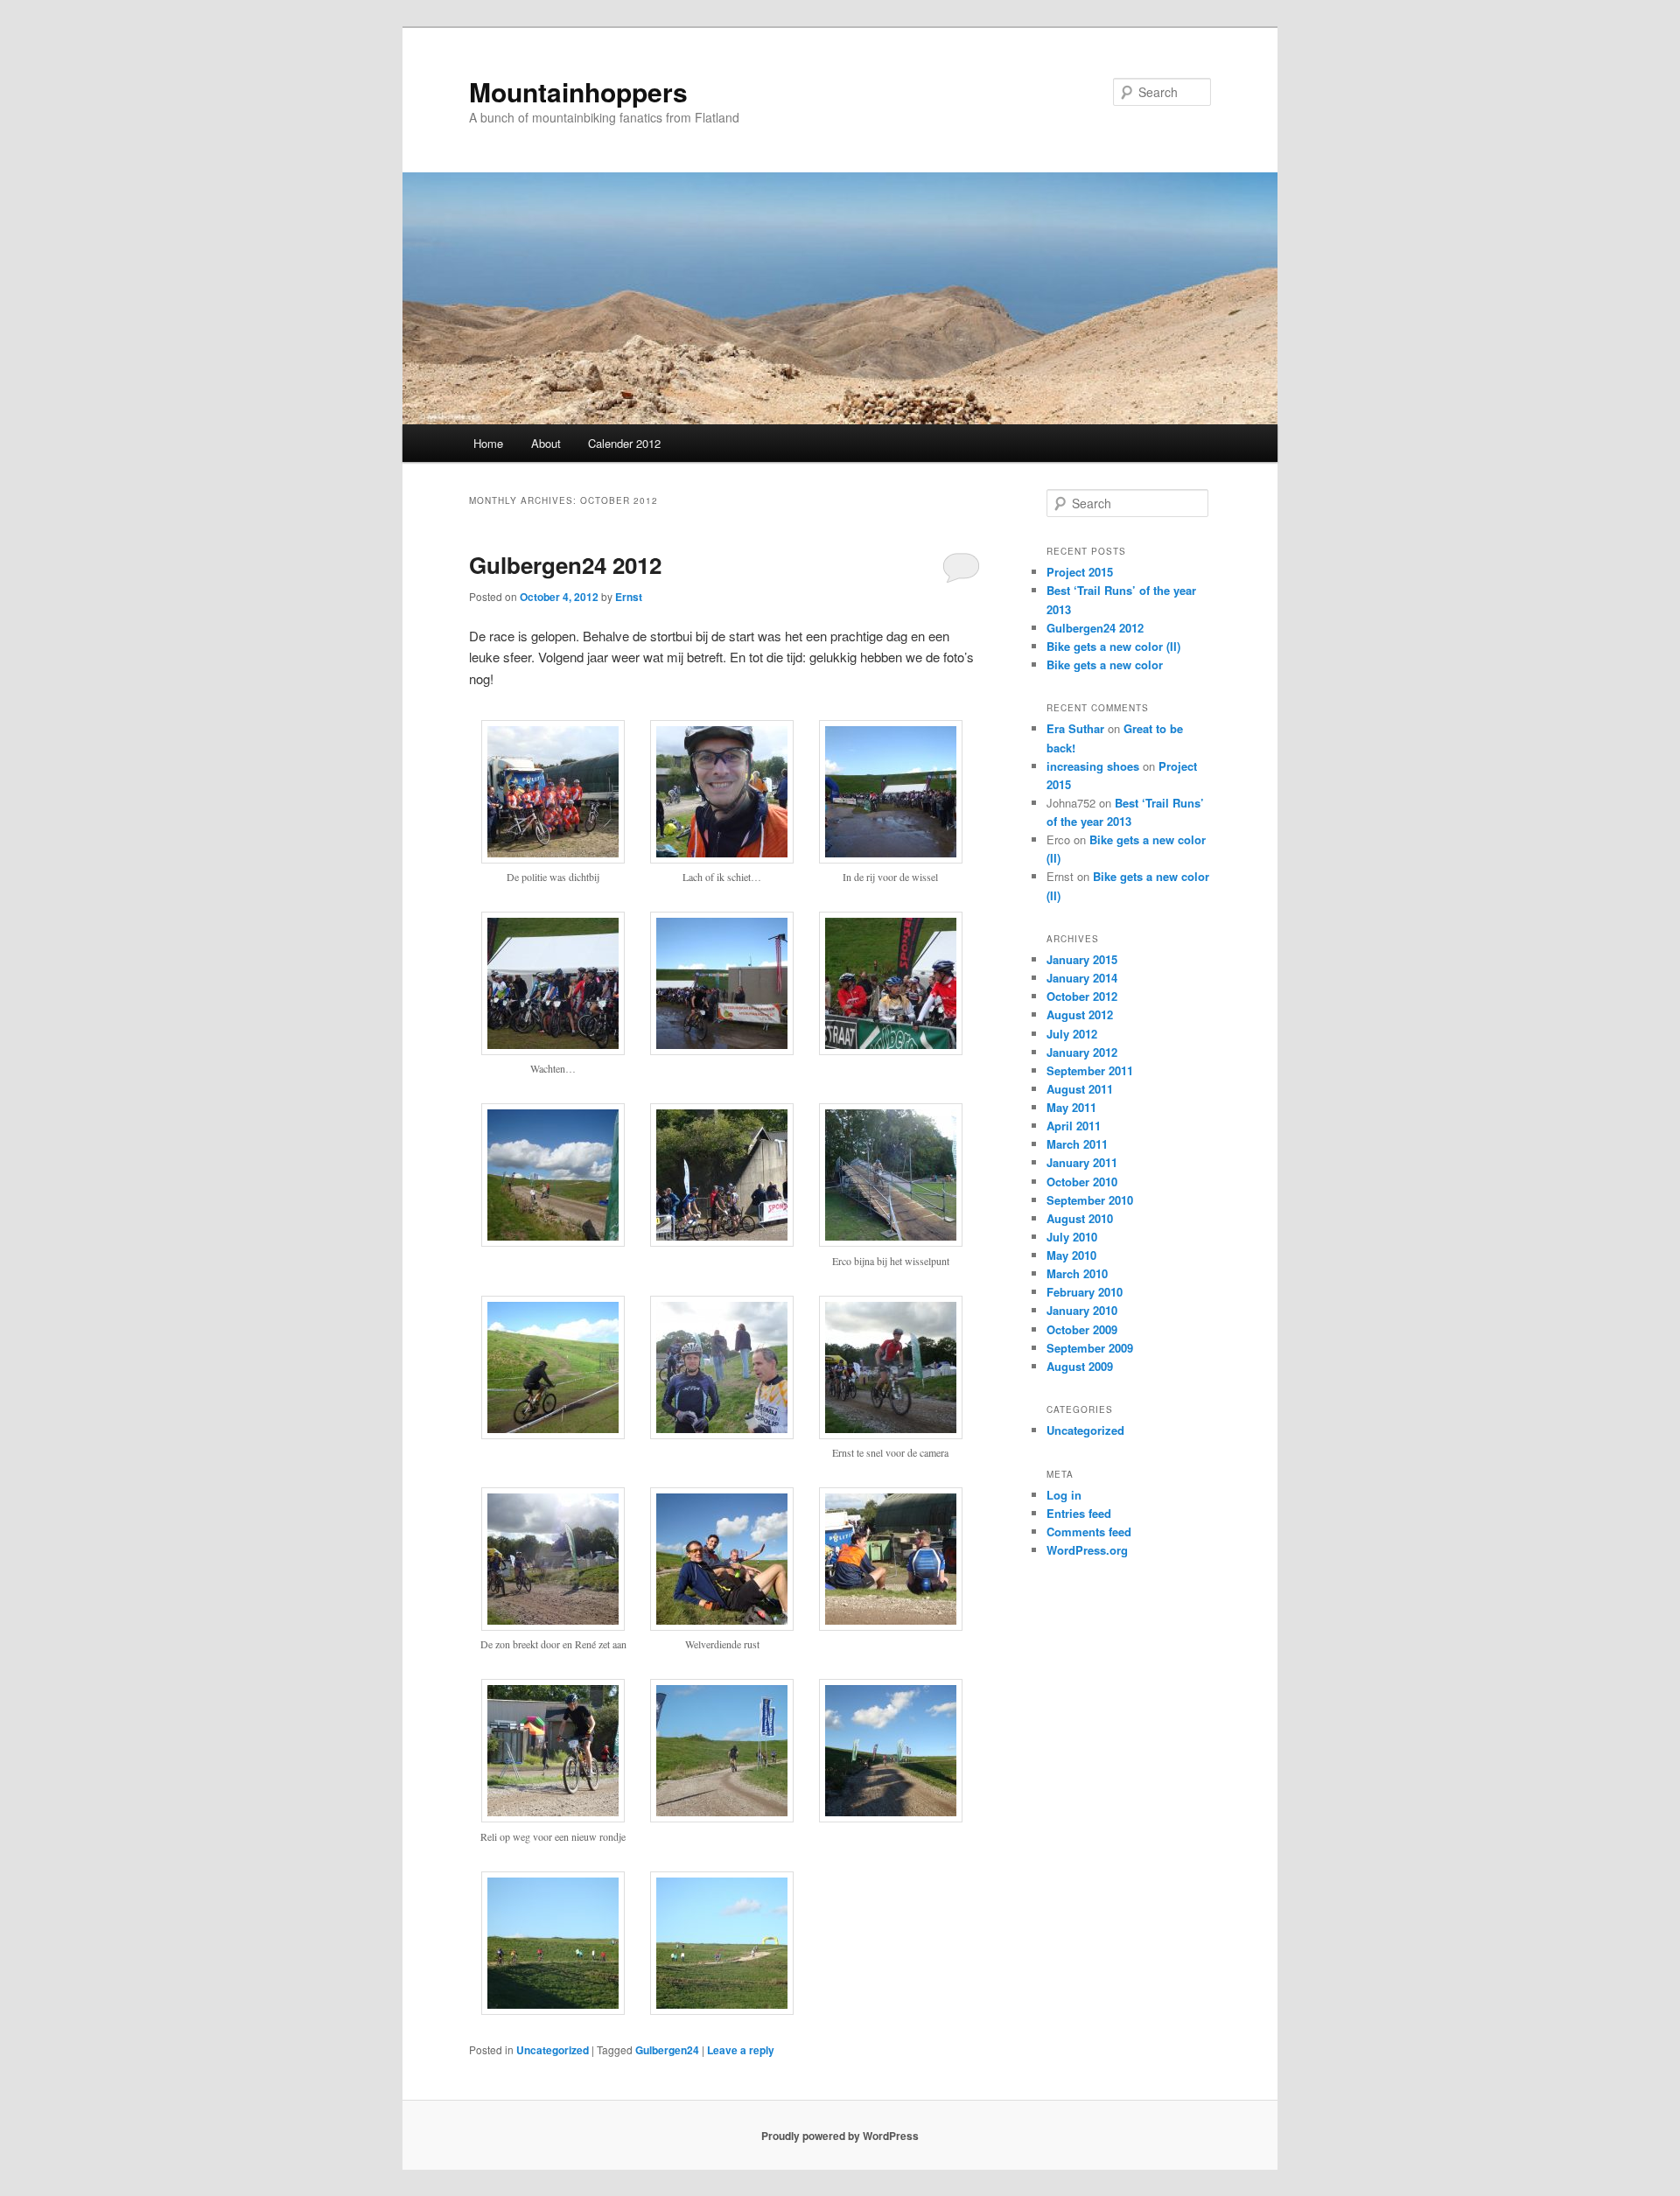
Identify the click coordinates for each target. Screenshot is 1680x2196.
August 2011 (1080, 1089)
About (546, 443)
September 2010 (1090, 1200)
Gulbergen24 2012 (565, 565)
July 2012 (1072, 1034)
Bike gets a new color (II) (1113, 646)
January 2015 (1082, 959)
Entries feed (1079, 1513)
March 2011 (1077, 1144)
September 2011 (1090, 1070)
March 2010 (1077, 1273)
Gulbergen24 (667, 2050)
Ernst (629, 597)
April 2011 (1074, 1126)
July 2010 (1072, 1237)
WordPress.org (1087, 1550)
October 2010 (1082, 1182)
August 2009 (1080, 1366)
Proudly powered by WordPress (840, 2136)
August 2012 (1080, 1014)
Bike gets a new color (1105, 664)
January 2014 (1082, 978)
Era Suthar (1075, 728)
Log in (1064, 1495)
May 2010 (1071, 1255)
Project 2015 (1080, 572)
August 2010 (1080, 1218)
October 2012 (1082, 996)
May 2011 (1071, 1107)
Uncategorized (553, 2050)
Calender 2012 (624, 443)
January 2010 (1082, 1310)
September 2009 (1090, 1348)
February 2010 (1085, 1292)
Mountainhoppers (578, 91)
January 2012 (1082, 1052)
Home (488, 443)
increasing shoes (1093, 766)
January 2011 (1082, 1162)
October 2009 (1082, 1329)
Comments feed (1089, 1532)
